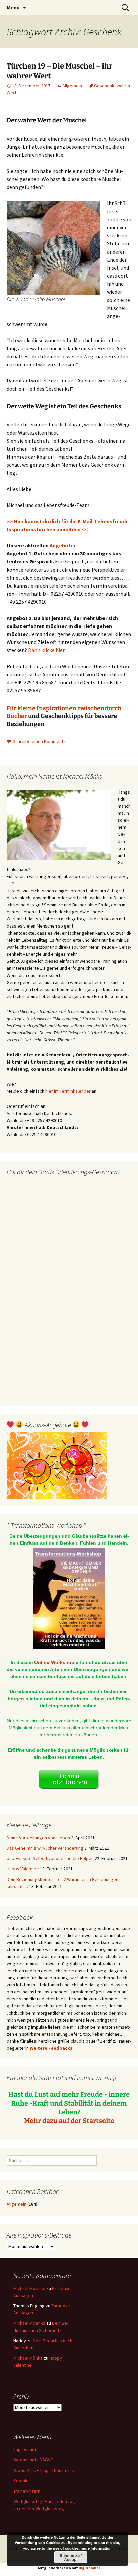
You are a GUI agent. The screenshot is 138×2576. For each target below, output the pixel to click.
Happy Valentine (23, 1869)
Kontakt (21, 2481)
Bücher (17, 716)
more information (96, 2548)
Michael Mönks (28, 2358)
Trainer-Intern (27, 2491)
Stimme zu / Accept (71, 2557)
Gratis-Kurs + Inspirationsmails (44, 2470)
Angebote (62, 545)
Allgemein (72, 86)
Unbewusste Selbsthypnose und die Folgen (50, 1858)
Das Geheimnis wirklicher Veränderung (45, 1848)
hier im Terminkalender (68, 1091)
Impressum (25, 2449)
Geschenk (104, 86)
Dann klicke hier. (47, 650)
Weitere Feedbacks (51, 2048)
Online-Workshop (54, 1662)
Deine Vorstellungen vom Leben (38, 1838)
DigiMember (90, 2568)
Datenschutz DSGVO (33, 2460)
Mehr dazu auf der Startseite (69, 2121)
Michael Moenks (29, 2288)
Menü (13, 7)
